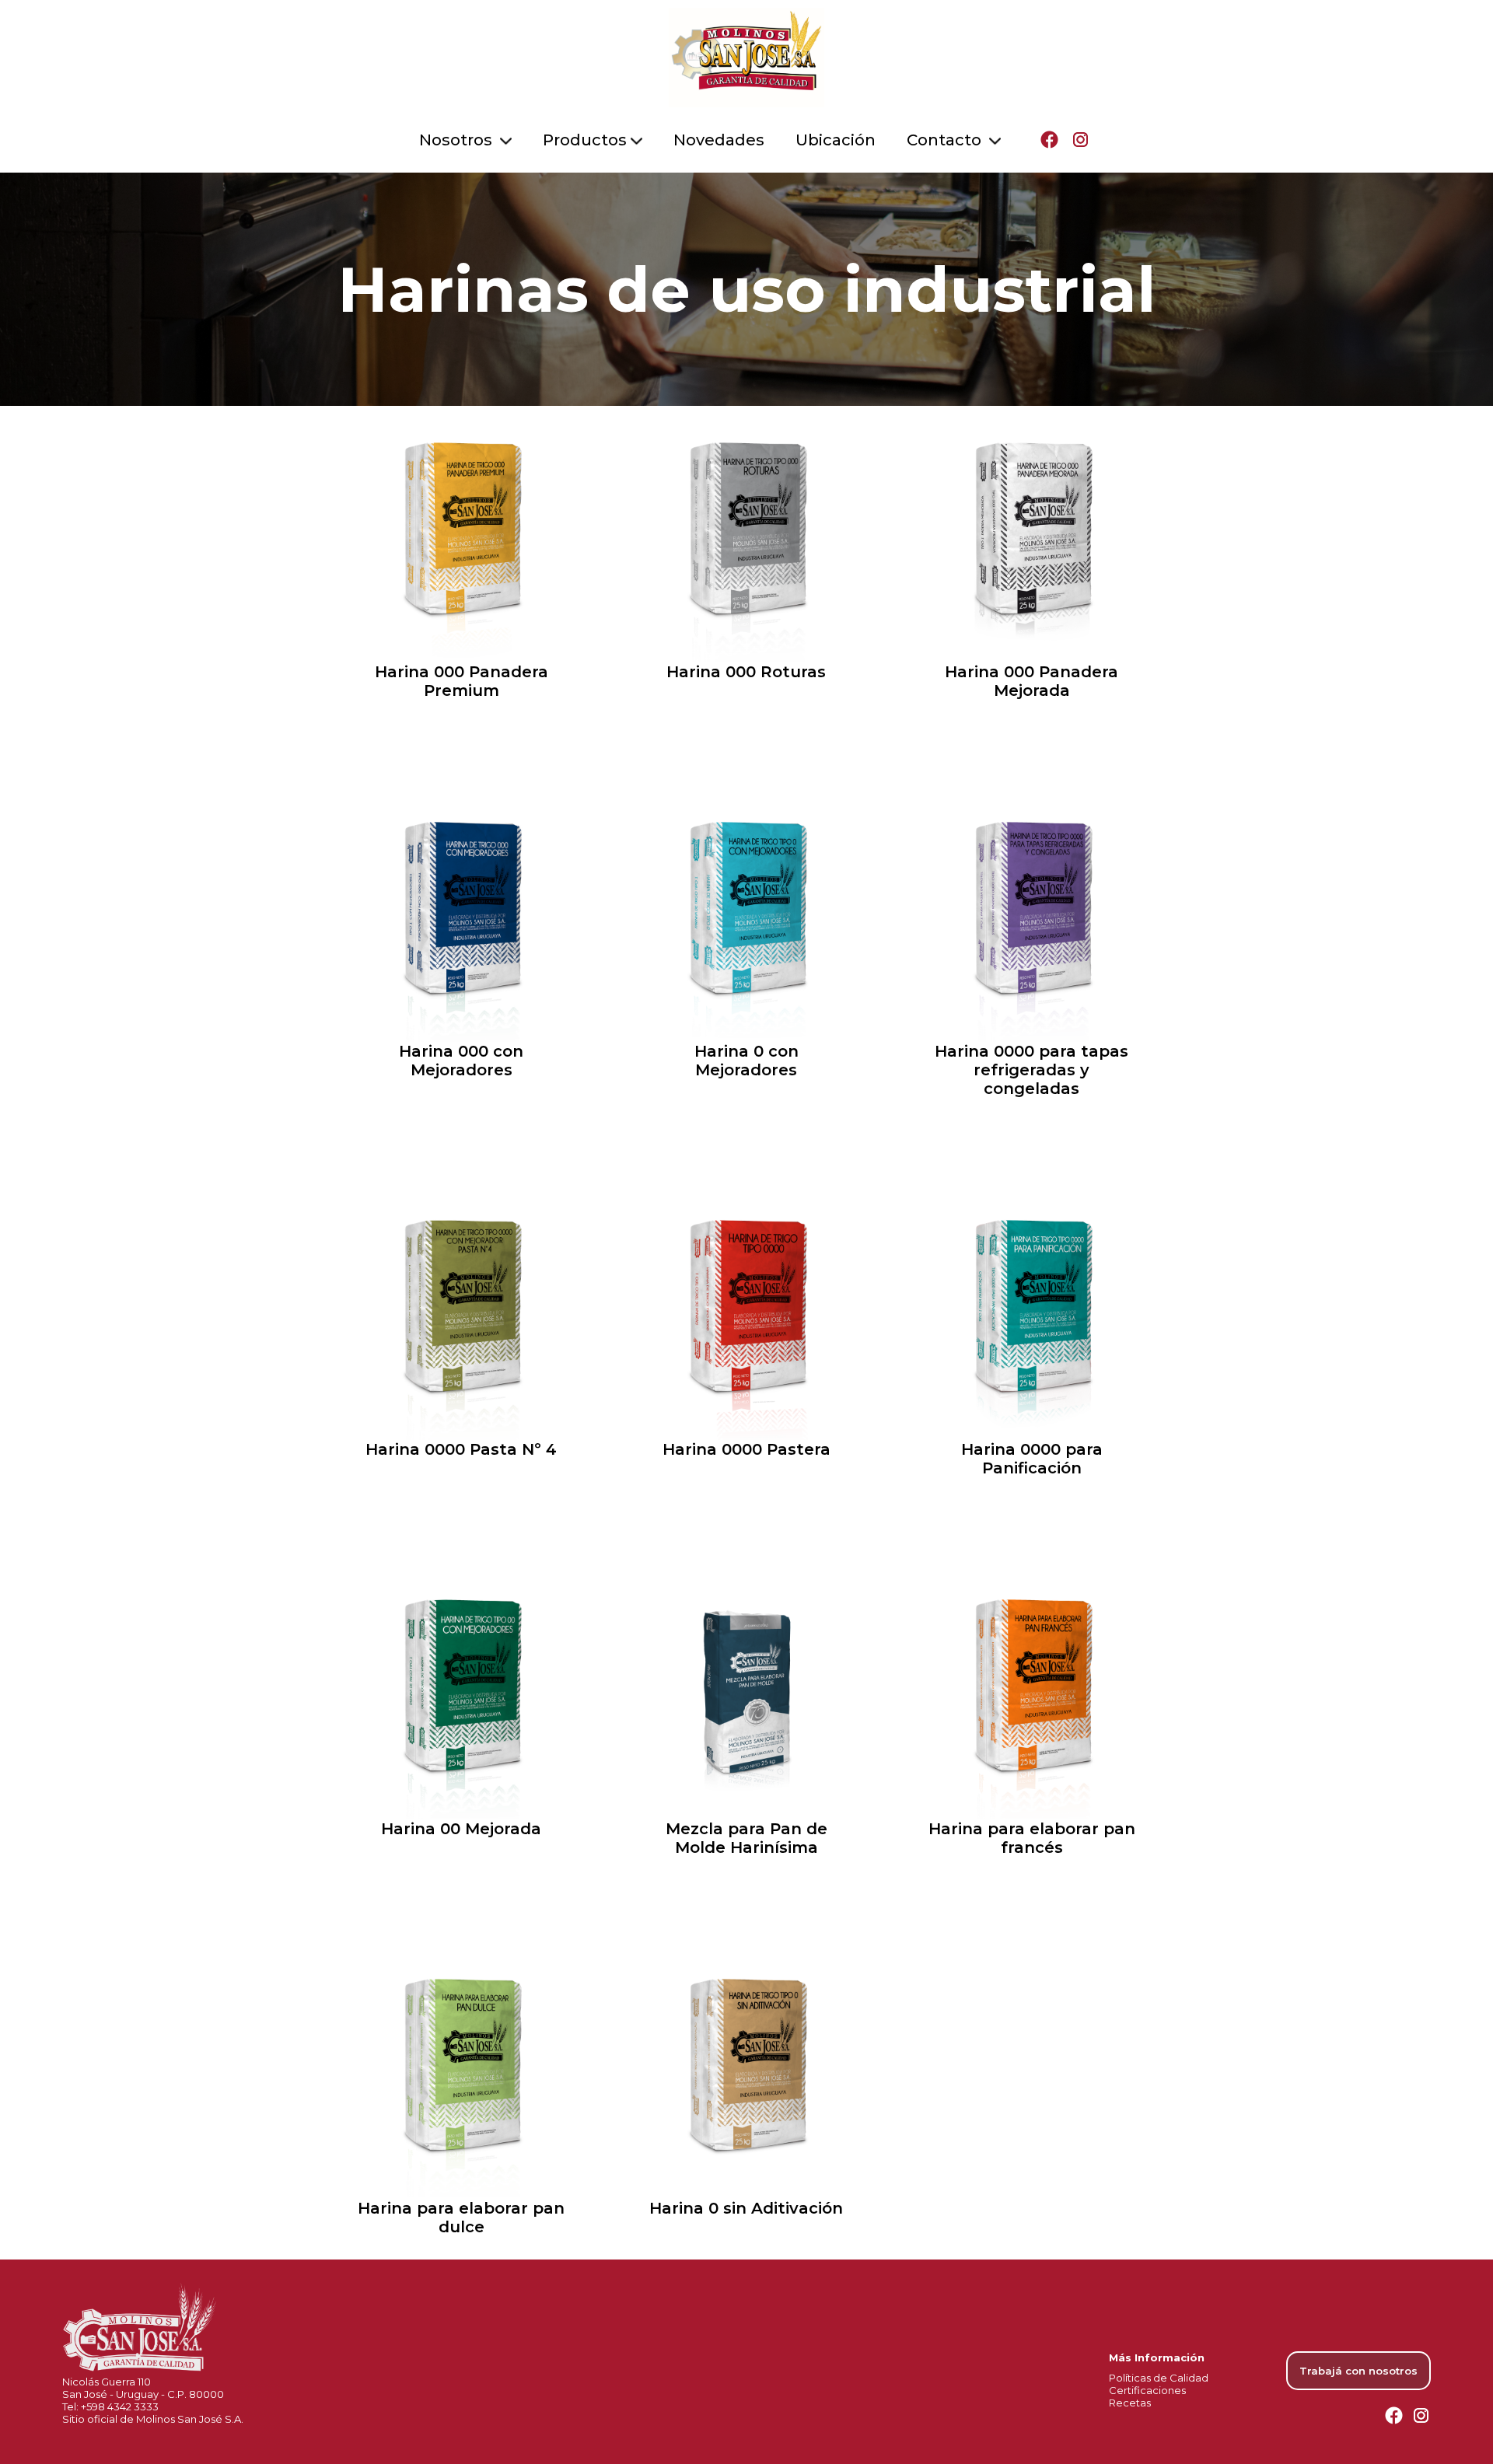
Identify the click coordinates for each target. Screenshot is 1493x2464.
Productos (585, 140)
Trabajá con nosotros (1358, 2371)
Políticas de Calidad (1159, 2378)
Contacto (946, 140)
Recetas (1130, 2403)
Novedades (719, 140)
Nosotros (458, 140)
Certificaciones (1147, 2390)
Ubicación (836, 140)
